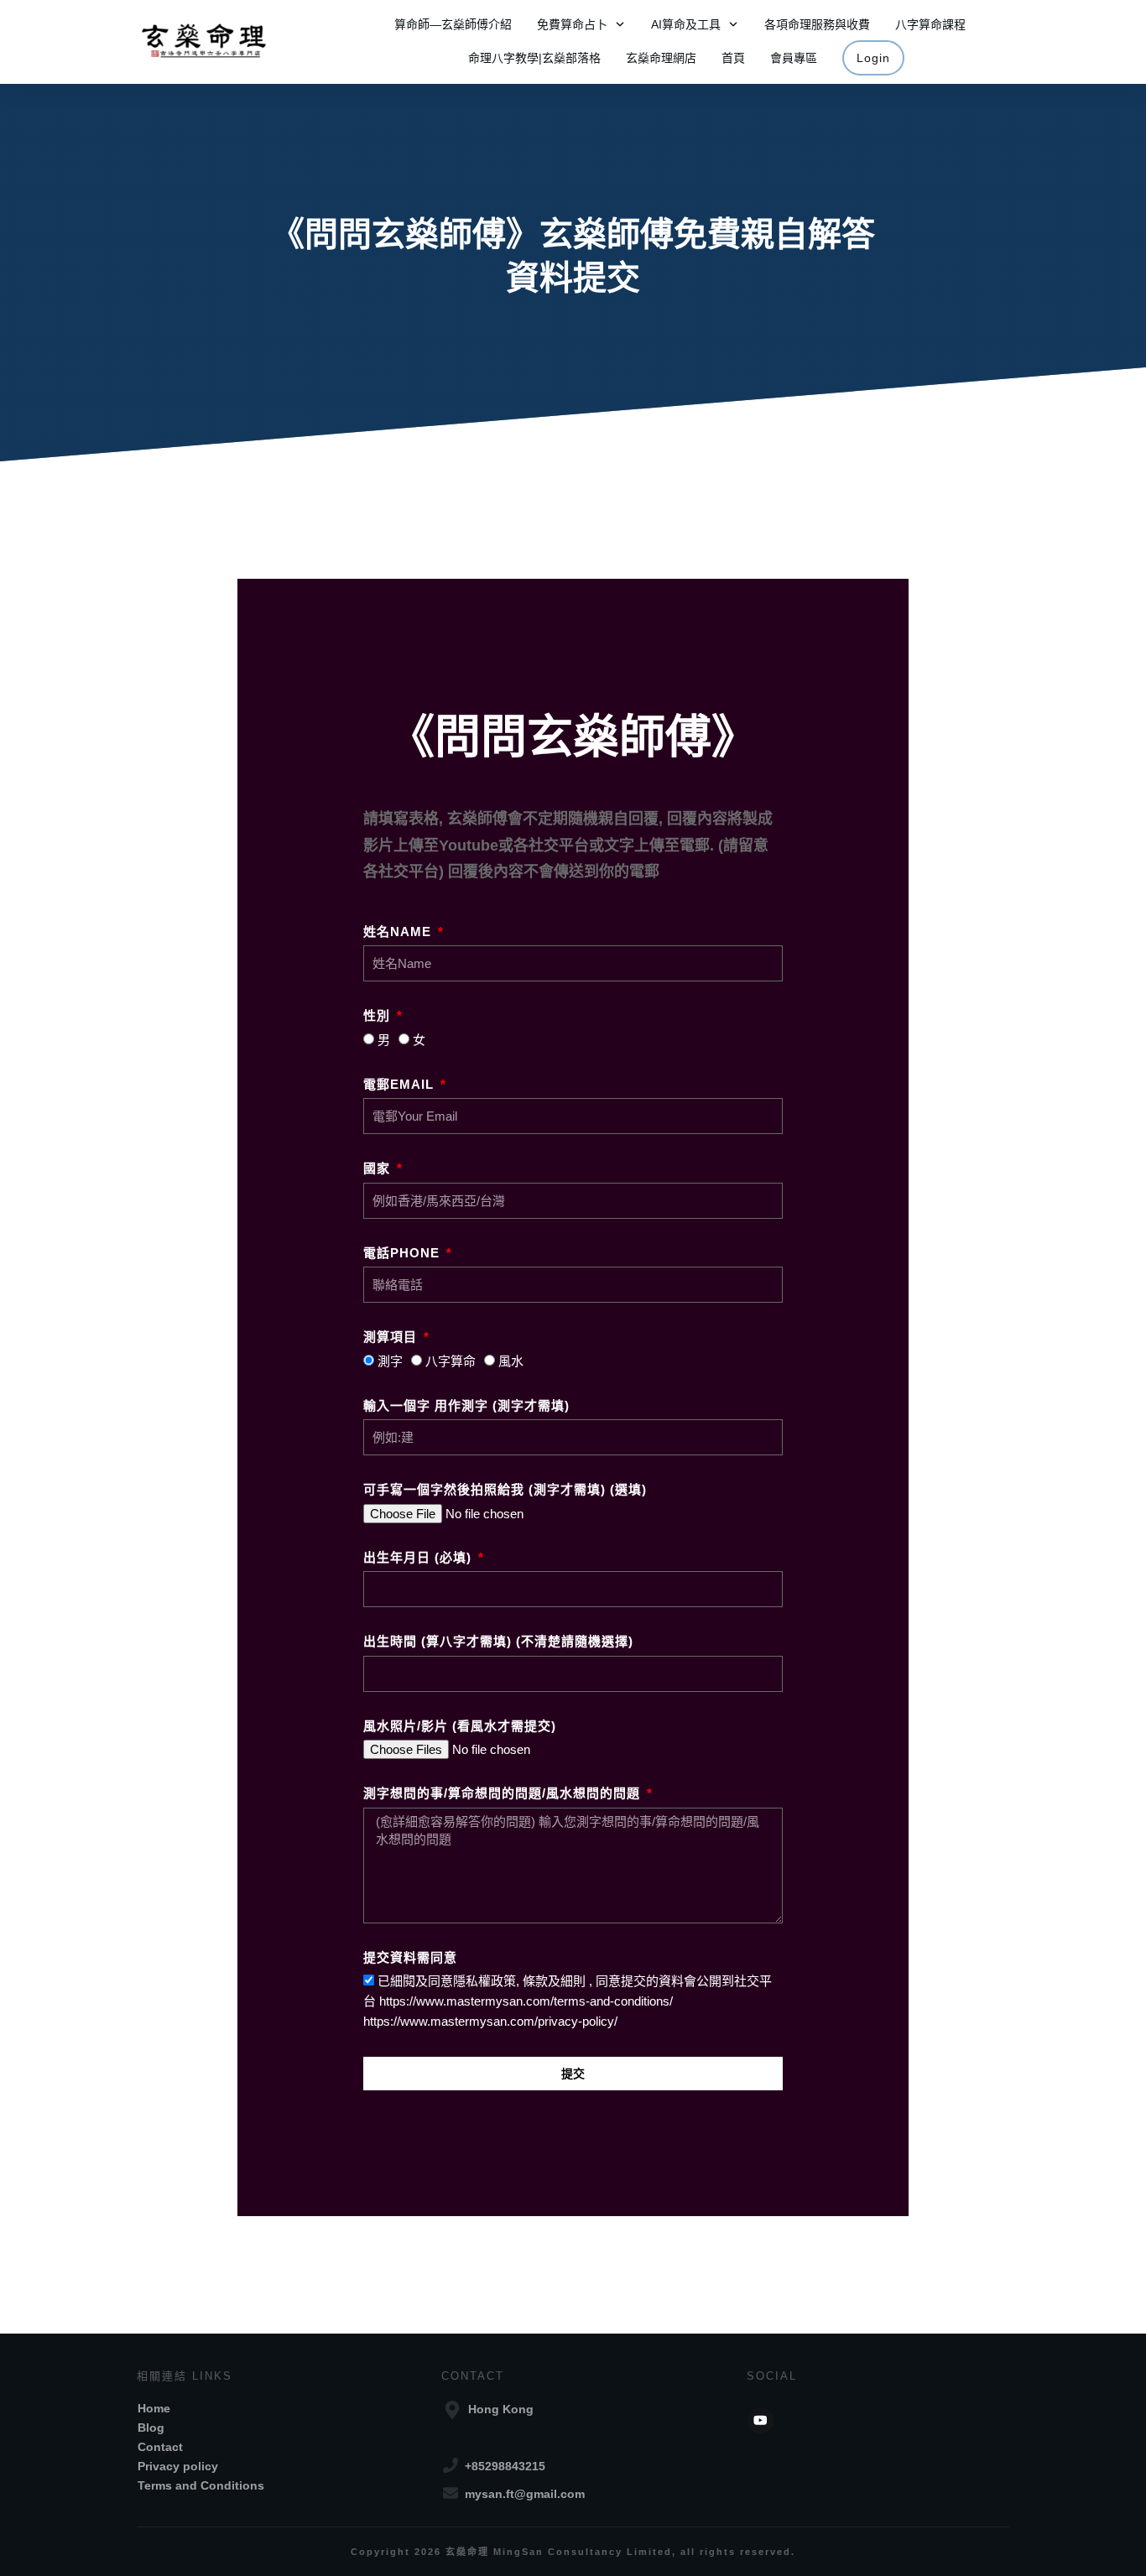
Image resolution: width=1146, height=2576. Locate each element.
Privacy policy (178, 2466)
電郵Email (401, 1084)
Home (154, 2408)
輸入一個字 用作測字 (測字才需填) (466, 1405)
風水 (511, 1361)
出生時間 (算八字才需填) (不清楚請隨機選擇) (498, 1641)
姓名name (399, 932)
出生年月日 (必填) (419, 1557)
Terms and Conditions (201, 2485)
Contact (160, 2447)
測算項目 (392, 1337)
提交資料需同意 (410, 1957)
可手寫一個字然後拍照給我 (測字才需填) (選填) (505, 1489)
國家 (379, 1168)
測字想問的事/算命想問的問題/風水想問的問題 (504, 1793)
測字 (390, 1361)
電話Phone (404, 1253)
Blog (151, 2428)
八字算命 (451, 1361)
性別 (379, 1015)
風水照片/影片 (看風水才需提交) (460, 1726)
